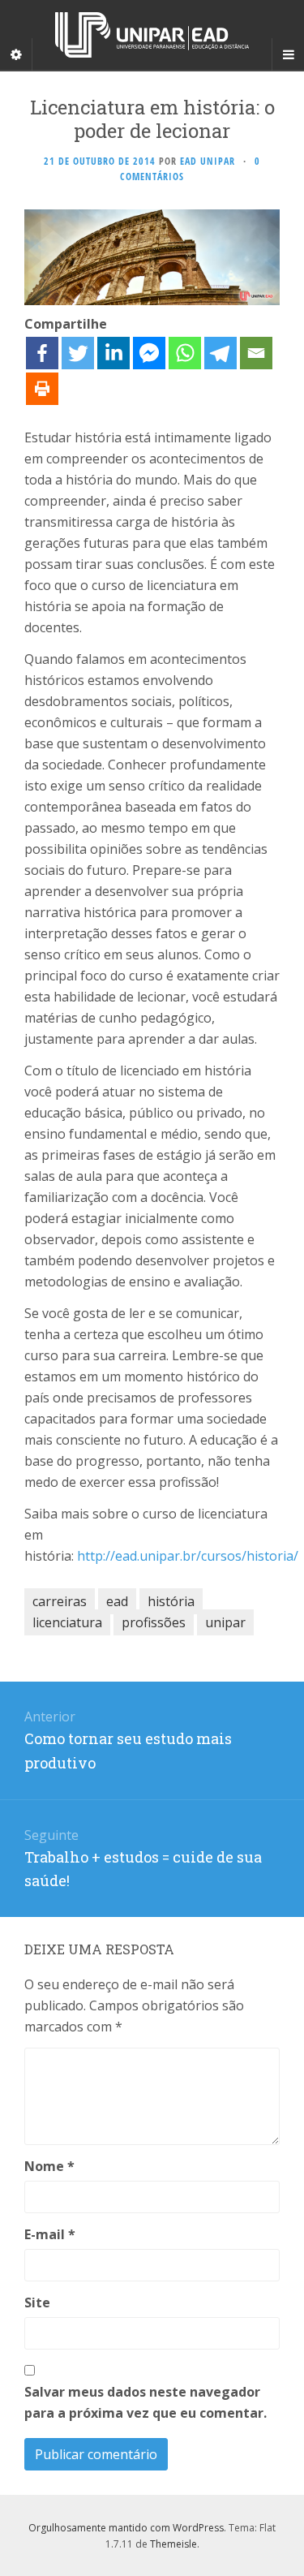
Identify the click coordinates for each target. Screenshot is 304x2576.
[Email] (256, 353)
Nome (49, 2166)
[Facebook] (42, 353)
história (171, 1601)
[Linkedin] (113, 353)
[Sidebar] (16, 54)
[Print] (42, 389)
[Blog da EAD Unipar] (152, 35)
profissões (154, 1622)
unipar (225, 1622)
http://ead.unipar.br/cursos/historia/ (188, 1556)
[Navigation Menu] (288, 54)
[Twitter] (78, 353)
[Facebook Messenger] (149, 353)
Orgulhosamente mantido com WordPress (126, 2528)
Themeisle (173, 2544)
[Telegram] (221, 353)
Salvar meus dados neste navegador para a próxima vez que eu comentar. (146, 2402)
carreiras (60, 1601)
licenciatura (67, 1622)
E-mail (50, 2234)
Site (37, 2302)
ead (117, 1601)
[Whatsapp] (185, 353)
